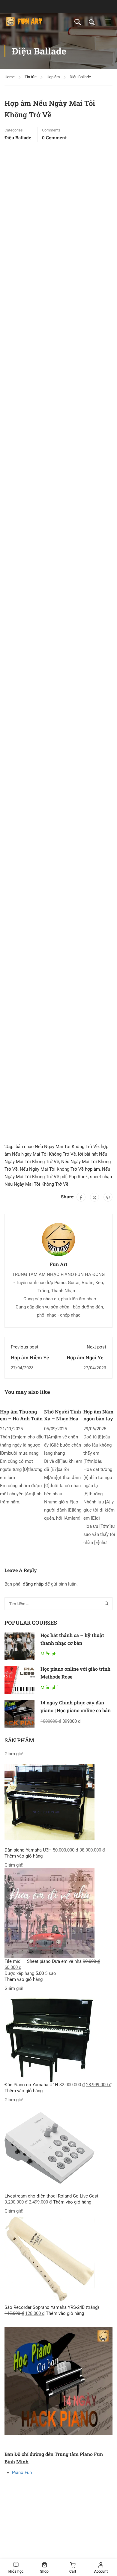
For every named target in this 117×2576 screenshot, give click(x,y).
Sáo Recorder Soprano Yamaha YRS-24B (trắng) (52, 2307)
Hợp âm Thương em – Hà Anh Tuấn (21, 1415)
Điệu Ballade (80, 77)
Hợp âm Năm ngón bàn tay (98, 1415)
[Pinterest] (108, 1197)
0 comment (54, 137)
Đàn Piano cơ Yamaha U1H (31, 2085)
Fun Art (59, 1264)
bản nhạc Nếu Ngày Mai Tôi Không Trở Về (57, 1147)
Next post (96, 1347)
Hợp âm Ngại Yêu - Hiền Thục (86, 1361)
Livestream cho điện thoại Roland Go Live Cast (51, 2196)
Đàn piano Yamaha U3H (28, 1850)
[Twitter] (94, 1197)
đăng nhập (33, 1584)
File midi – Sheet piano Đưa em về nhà (43, 1961)
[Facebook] (81, 1197)
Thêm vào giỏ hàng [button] (24, 1856)
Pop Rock (78, 1177)
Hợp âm (53, 77)
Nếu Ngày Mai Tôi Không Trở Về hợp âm (60, 1169)
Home (10, 77)
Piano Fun (22, 2473)
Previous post (25, 1347)
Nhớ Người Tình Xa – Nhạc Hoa (63, 1415)
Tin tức (31, 77)
